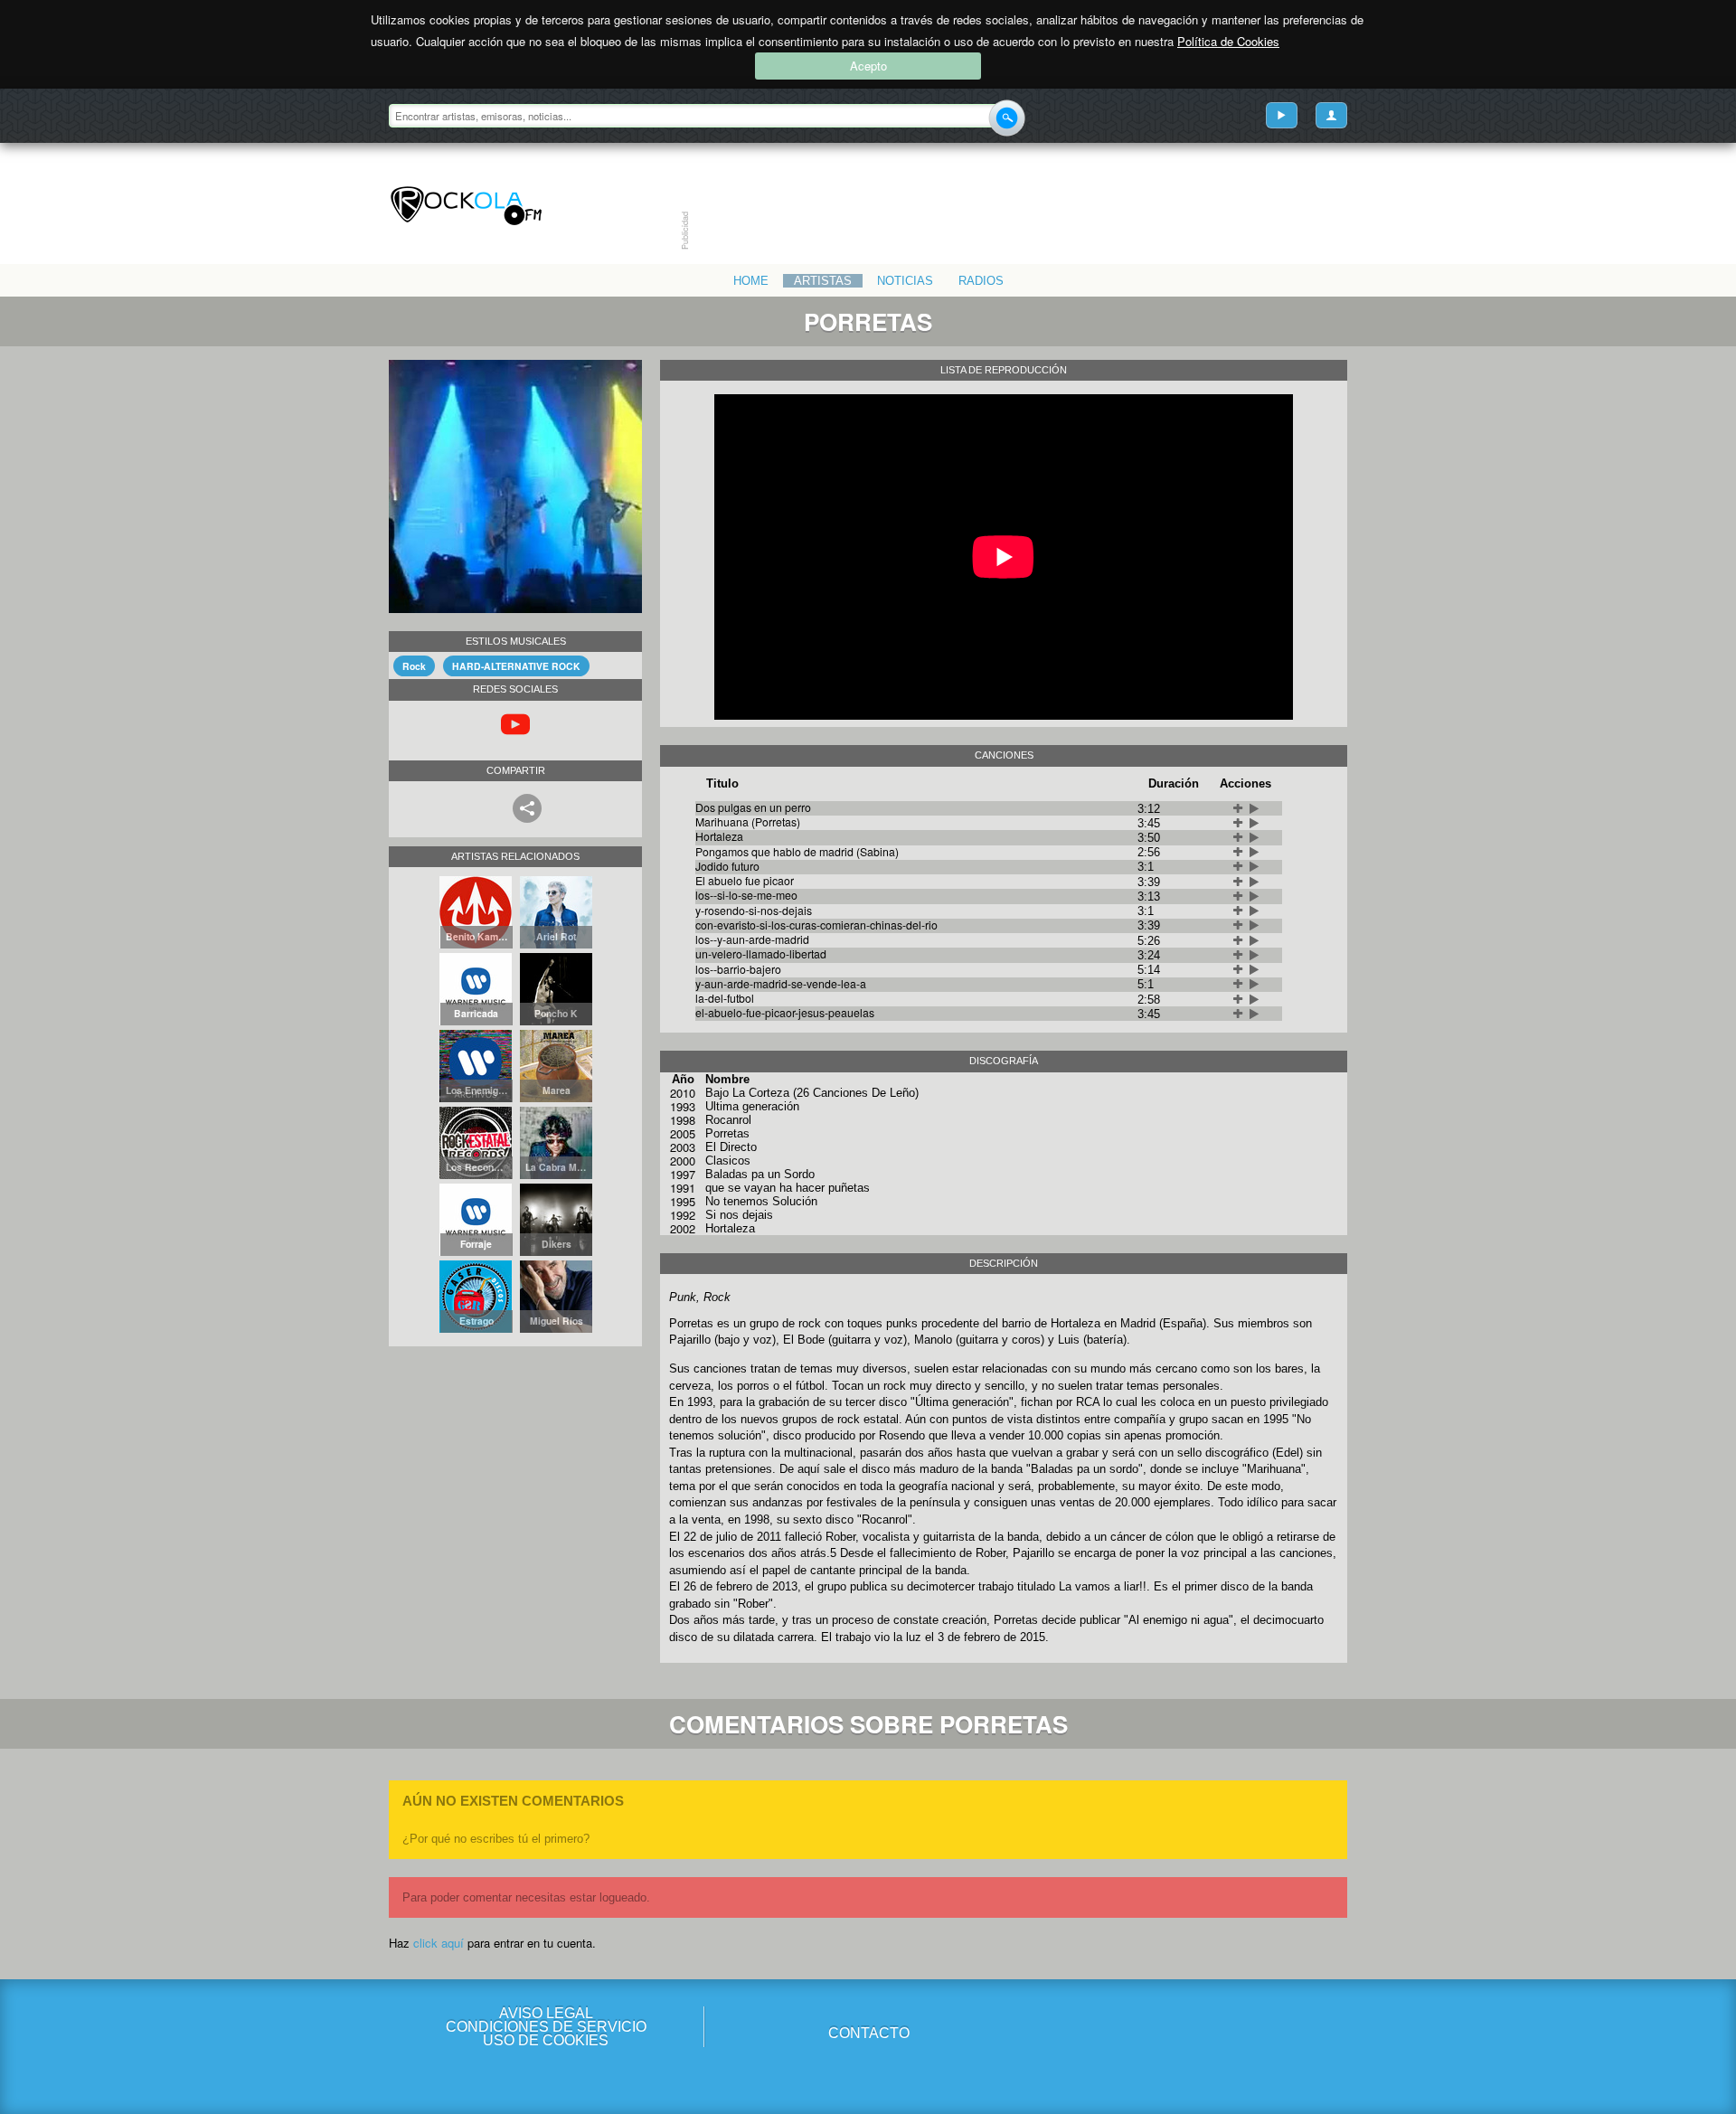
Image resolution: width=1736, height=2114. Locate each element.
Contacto (869, 2033)
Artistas (823, 281)
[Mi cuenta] (1331, 115)
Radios (981, 281)
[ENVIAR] (1007, 118)
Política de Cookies (1228, 41)
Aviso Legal (546, 2013)
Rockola (466, 206)
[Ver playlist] (1282, 115)
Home (751, 281)
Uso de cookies (546, 2040)
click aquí (439, 1943)
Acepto (868, 66)
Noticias (905, 281)
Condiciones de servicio (546, 2027)
